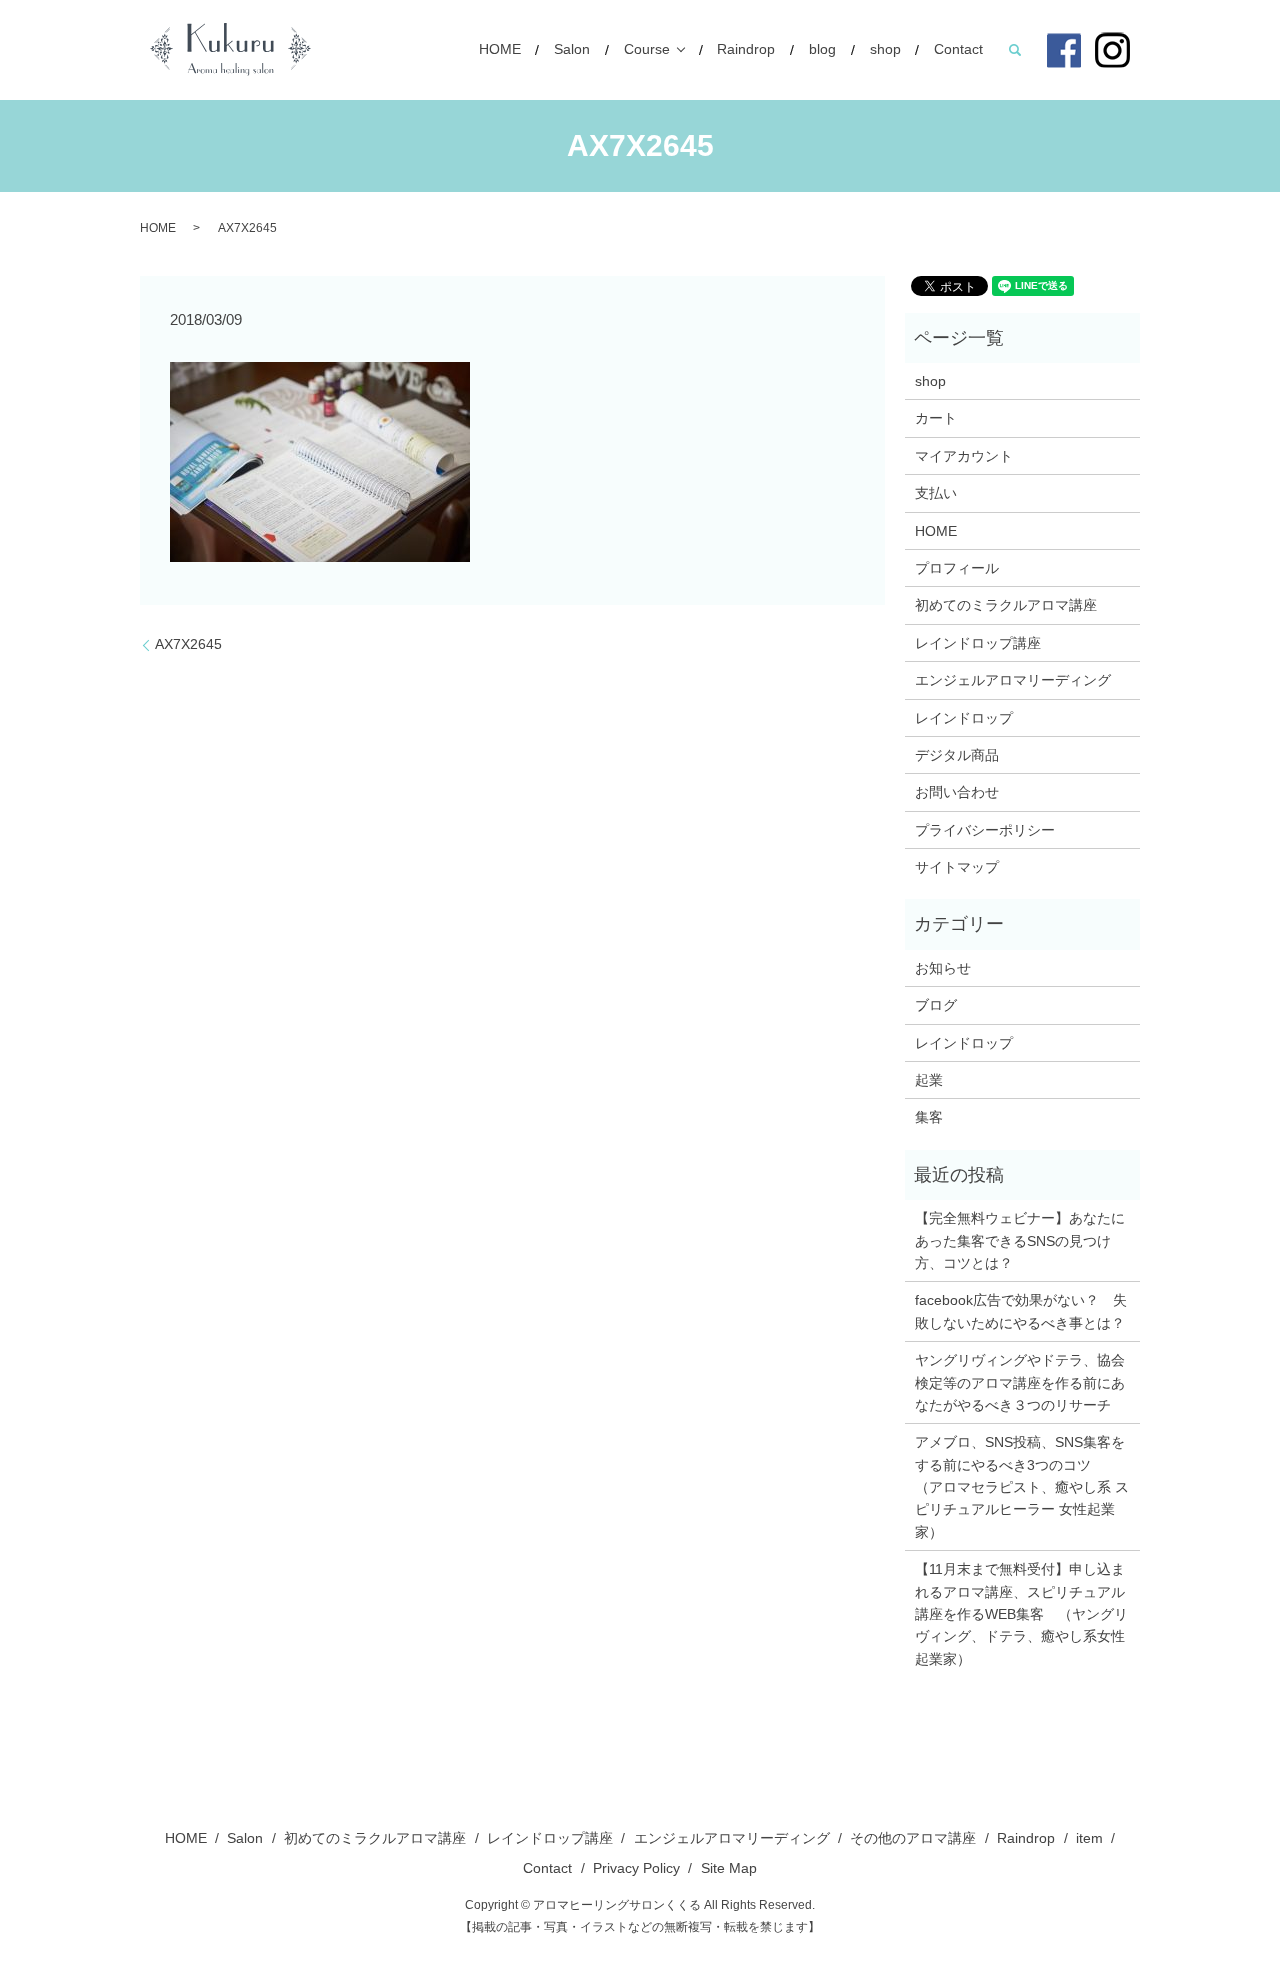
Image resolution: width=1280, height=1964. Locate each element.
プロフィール (957, 568)
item (1089, 1838)
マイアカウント (964, 456)
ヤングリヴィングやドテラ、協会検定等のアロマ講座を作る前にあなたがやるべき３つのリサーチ (1020, 1382)
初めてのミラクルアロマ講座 (1006, 605)
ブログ (936, 1005)
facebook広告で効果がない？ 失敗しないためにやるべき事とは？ (1021, 1311)
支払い (936, 493)
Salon (572, 50)
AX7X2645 (188, 644)
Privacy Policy (636, 1868)
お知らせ (943, 968)
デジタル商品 (957, 755)
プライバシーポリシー (985, 830)
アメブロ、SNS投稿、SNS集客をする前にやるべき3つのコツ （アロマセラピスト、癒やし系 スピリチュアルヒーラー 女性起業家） (1022, 1487)
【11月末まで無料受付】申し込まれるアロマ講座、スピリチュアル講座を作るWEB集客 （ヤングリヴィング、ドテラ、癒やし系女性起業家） (1021, 1614)
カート (936, 418)
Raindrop (746, 50)
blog (822, 50)
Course (647, 50)
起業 (929, 1080)
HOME (500, 50)
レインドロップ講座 (978, 643)
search (1015, 50)
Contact (958, 50)
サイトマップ (957, 867)
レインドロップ (964, 718)
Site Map (729, 1868)
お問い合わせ (957, 792)
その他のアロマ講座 (913, 1838)
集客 (929, 1117)
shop (885, 50)
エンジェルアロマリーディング (1013, 680)
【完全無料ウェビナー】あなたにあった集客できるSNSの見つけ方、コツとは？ (1020, 1240)
